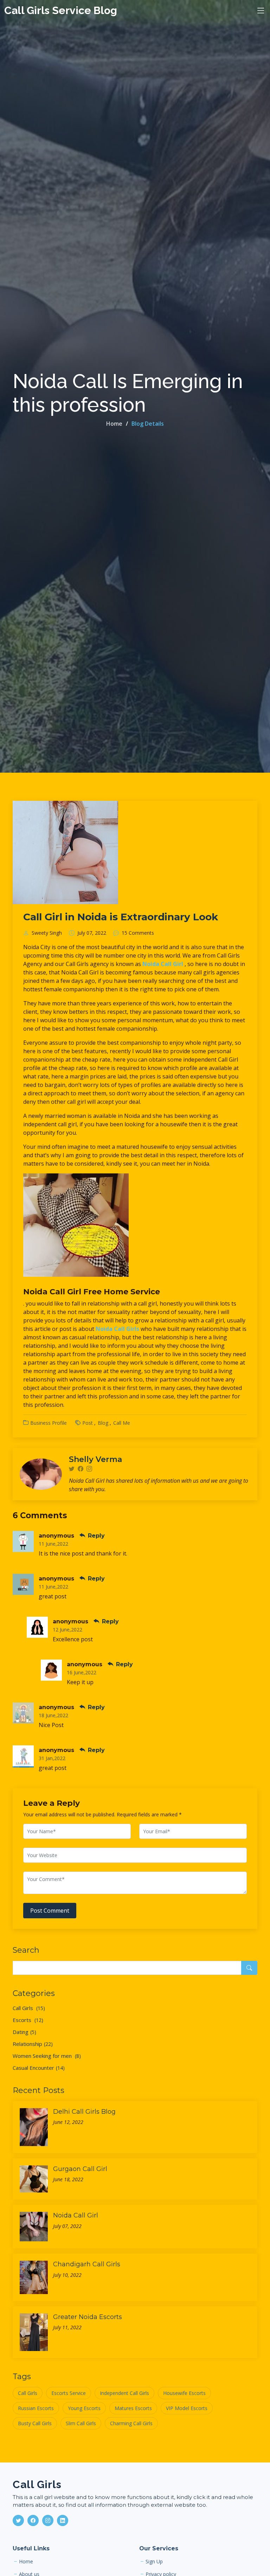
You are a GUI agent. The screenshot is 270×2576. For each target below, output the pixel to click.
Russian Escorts (36, 2408)
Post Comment (50, 1911)
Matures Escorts (133, 2408)
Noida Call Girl (163, 964)
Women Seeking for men (47, 2056)
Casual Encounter (39, 2068)
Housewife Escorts (184, 2393)
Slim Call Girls (81, 2423)
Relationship (33, 2044)
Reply (95, 1536)
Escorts (28, 2020)
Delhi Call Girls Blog (84, 2112)
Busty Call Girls (35, 2423)
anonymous (56, 1536)
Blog (103, 1423)
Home (114, 424)
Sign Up (154, 2562)
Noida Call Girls (118, 1329)
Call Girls (29, 2008)
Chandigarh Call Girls (87, 2264)
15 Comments (138, 933)
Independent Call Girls (124, 2393)
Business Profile (49, 1423)
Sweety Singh (47, 933)
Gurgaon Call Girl (80, 2169)
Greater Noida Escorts (88, 2317)
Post (88, 1423)
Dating (24, 2032)
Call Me (122, 1423)
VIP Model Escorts (187, 2408)
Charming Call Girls (131, 2423)
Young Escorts (84, 2408)
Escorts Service (69, 2393)
